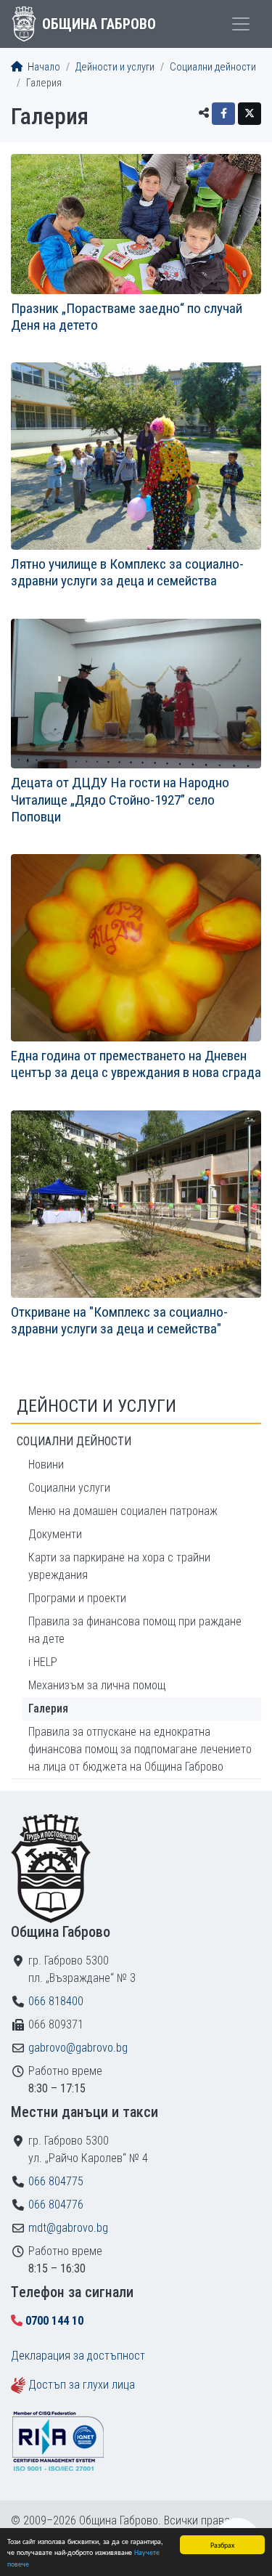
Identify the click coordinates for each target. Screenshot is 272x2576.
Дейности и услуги (115, 67)
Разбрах (222, 2544)
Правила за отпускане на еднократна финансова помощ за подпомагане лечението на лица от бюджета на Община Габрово (140, 1749)
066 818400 (56, 2001)
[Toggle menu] (241, 24)
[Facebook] (223, 114)
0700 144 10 (54, 2321)
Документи (55, 1534)
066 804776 (56, 2205)
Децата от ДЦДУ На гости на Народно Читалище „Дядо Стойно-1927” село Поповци (120, 799)
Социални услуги (69, 1488)
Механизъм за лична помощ (97, 1685)
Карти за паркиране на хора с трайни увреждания (119, 1566)
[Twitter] (250, 114)
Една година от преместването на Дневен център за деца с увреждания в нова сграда (136, 1064)
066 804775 (56, 2181)
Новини (46, 1464)
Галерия (48, 1708)
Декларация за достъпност (78, 2356)
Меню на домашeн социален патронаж (123, 1511)
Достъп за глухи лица (82, 2385)
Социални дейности (213, 67)
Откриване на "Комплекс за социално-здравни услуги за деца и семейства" (119, 1320)
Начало (43, 67)
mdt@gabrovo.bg (68, 2228)
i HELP (43, 1662)
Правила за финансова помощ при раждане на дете (135, 1630)
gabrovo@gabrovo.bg (78, 2048)
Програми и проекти (77, 1598)
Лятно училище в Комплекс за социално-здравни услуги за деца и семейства (127, 572)
